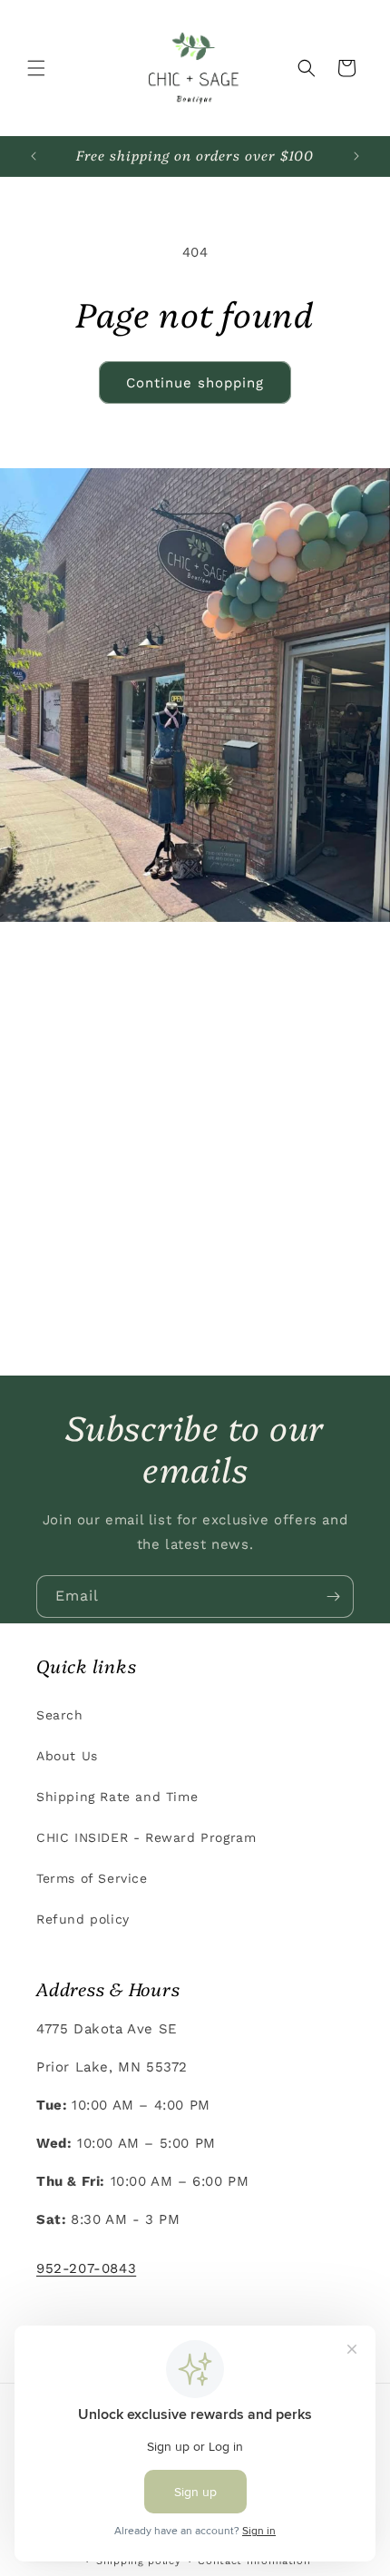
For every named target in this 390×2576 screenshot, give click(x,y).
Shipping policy (139, 2561)
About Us (67, 1756)
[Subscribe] (333, 1597)
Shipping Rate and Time (117, 1797)
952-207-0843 (86, 2268)
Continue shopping (195, 383)
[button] (36, 68)
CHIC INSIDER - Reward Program (146, 1837)
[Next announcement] (356, 156)
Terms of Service (92, 1878)
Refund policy (83, 1919)
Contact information (254, 2561)
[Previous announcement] (34, 156)
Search (60, 1715)
